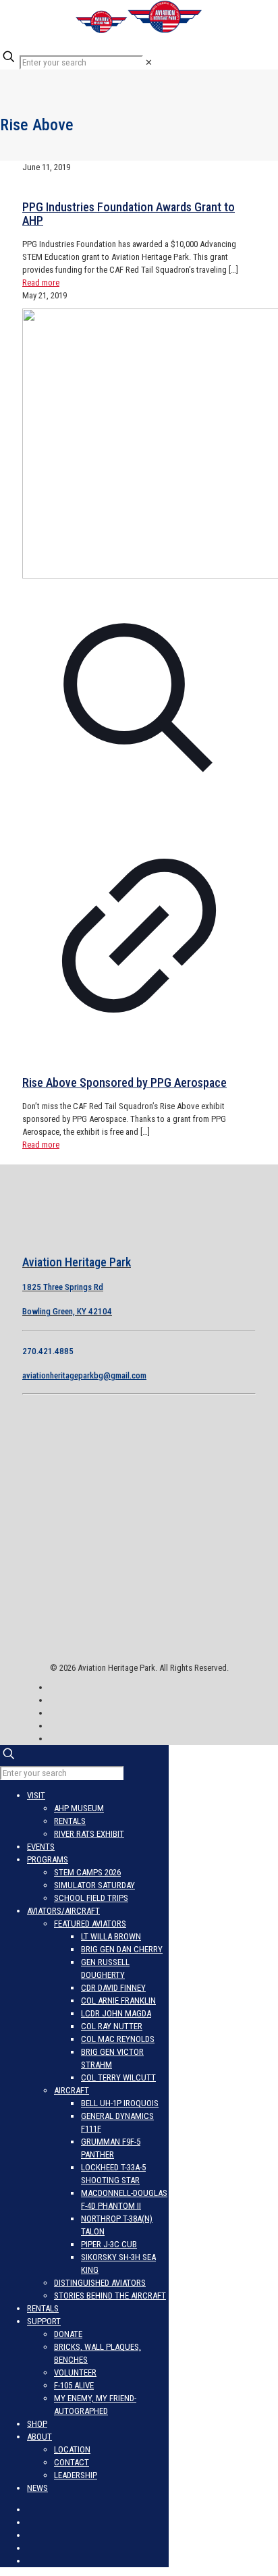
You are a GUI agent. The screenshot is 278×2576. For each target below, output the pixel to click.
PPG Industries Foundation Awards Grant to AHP (129, 214)
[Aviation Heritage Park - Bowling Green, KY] (139, 31)
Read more (41, 283)
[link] (149, 62)
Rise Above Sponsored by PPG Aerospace (124, 1082)
